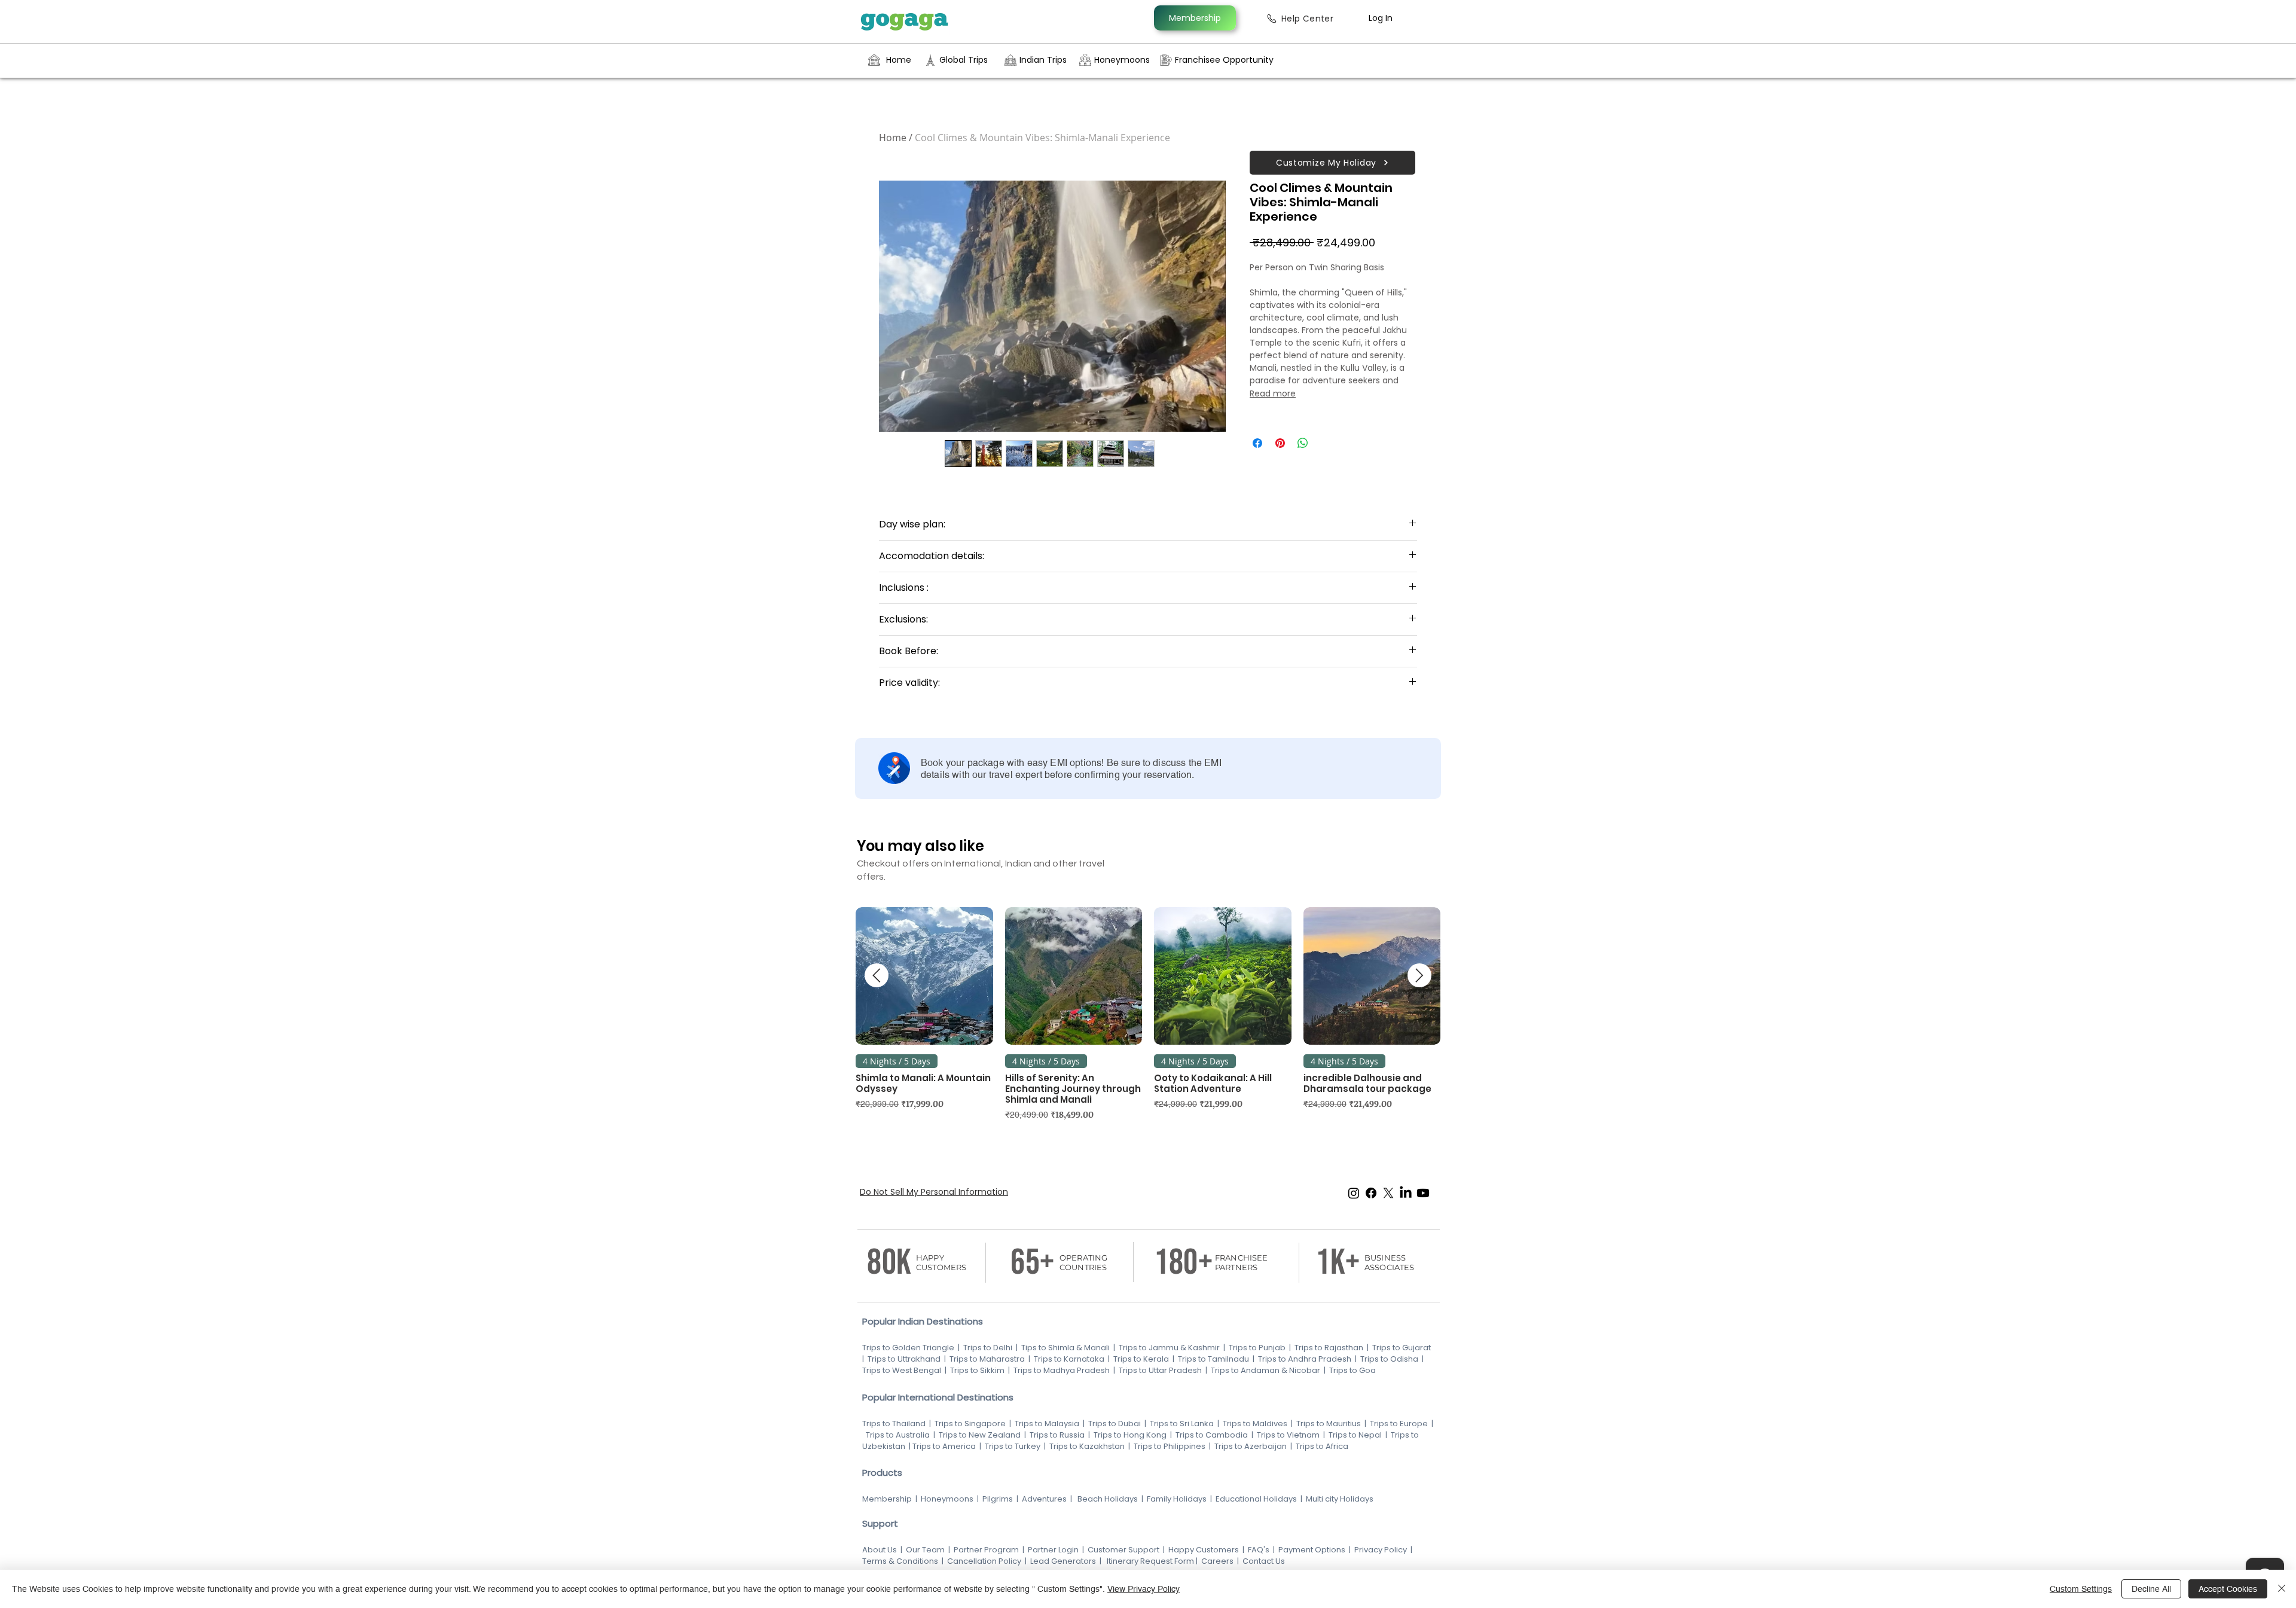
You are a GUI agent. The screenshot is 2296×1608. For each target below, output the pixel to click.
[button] (1332, 163)
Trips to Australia (897, 1435)
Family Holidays (1177, 1499)
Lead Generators (1063, 1561)
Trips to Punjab (1257, 1348)
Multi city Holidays (1340, 1499)
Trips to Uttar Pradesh (1160, 1370)
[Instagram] (1354, 1193)
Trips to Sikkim (976, 1370)
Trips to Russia (1057, 1435)
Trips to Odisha (1389, 1359)
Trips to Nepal (1355, 1435)
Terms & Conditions (900, 1561)
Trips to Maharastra (987, 1359)
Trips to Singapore (971, 1424)
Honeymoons (947, 1499)
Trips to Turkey (1013, 1446)
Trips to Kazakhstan (1087, 1446)
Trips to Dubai (1115, 1424)
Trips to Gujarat (1402, 1348)
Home (893, 138)
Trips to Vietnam (1288, 1435)
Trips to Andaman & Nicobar (1265, 1370)
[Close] (2282, 1589)
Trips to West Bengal (903, 1370)
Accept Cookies (2228, 1589)
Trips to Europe (1399, 1424)
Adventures (1044, 1499)
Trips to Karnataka (1069, 1359)
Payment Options (1312, 1550)
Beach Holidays (1108, 1499)
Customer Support (1124, 1550)
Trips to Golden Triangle (908, 1348)
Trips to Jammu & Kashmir (1169, 1348)
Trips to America (944, 1446)
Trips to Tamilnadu (1213, 1359)
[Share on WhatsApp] (1303, 443)
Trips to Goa (1352, 1370)
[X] (1388, 1193)
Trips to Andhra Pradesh (1305, 1359)
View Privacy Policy (1144, 1589)
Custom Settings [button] (2081, 1589)
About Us (880, 1550)
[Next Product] (1419, 975)
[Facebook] (1371, 1193)
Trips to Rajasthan (1329, 1348)
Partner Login (1053, 1550)
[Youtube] (1423, 1193)
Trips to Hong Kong (1130, 1435)
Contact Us (1264, 1561)
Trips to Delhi (988, 1348)
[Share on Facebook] (1257, 443)
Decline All (2151, 1589)
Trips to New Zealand (979, 1435)
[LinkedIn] (1406, 1193)
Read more (1273, 393)
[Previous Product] (877, 975)
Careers (1216, 1561)
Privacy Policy (1381, 1550)
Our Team (925, 1550)
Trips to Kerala (1141, 1359)
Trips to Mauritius (1329, 1424)
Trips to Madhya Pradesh (1062, 1370)
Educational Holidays (1256, 1499)
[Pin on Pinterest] (1280, 443)
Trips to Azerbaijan (1251, 1446)
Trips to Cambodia (1212, 1435)
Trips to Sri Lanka (1181, 1424)
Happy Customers (1204, 1550)
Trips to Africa (1323, 1446)
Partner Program (986, 1550)
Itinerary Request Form (1150, 1561)
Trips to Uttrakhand (905, 1359)
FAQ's (1259, 1550)
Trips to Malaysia (1048, 1424)
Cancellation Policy (984, 1561)
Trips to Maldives (1255, 1424)
